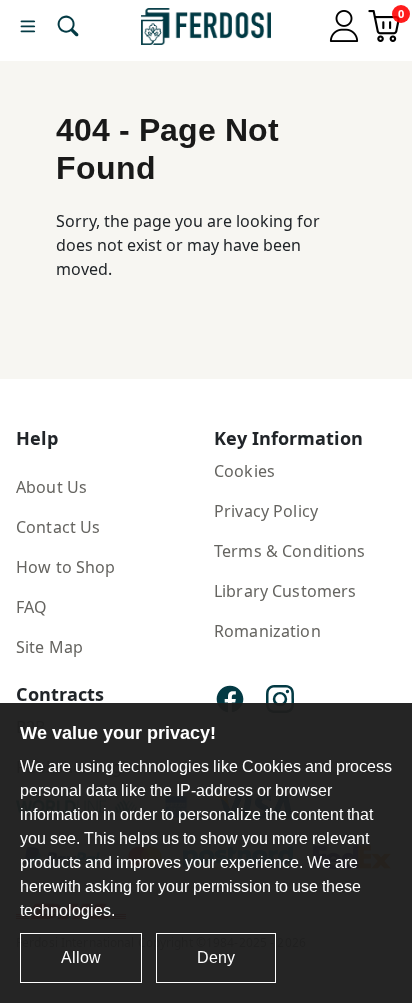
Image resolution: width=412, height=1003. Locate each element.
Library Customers (285, 591)
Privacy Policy (266, 511)
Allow (81, 957)
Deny (216, 957)
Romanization (267, 631)
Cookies (244, 471)
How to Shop (66, 567)
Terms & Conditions (290, 551)
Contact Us (58, 527)
